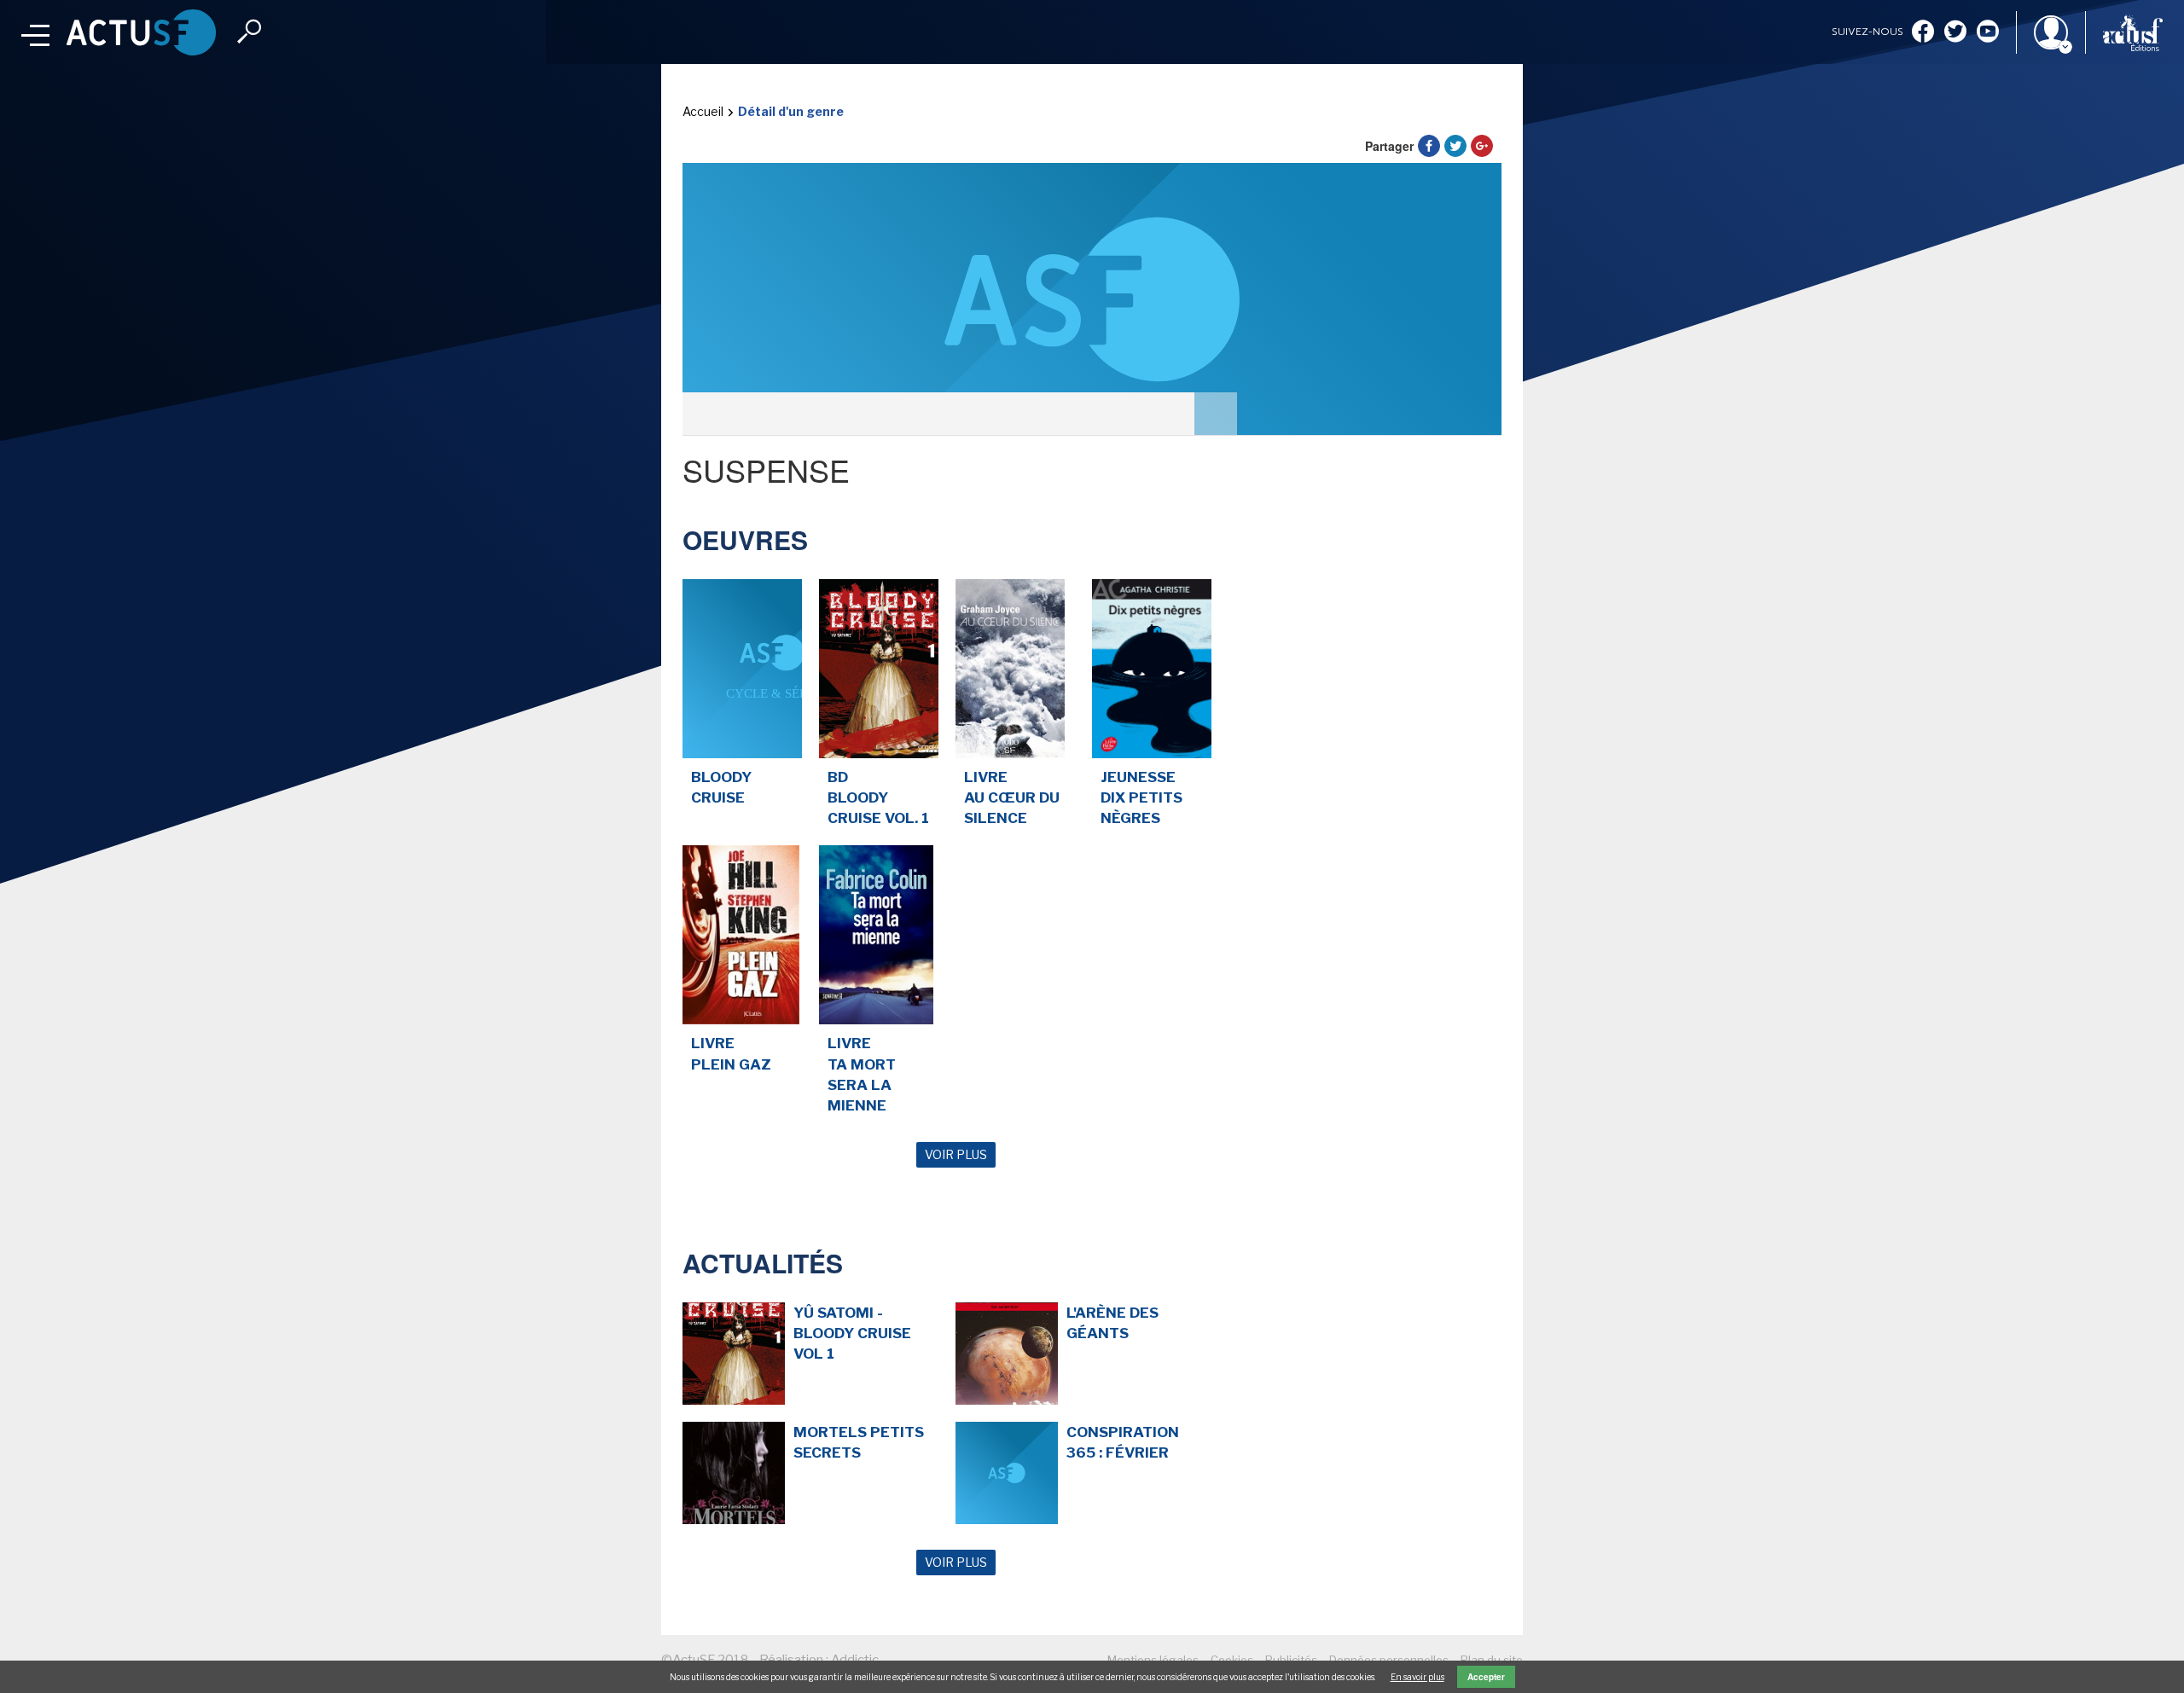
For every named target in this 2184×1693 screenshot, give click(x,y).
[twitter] (1955, 33)
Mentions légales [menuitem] (1153, 1660)
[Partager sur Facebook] (1429, 146)
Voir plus (956, 1154)
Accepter (1486, 1677)
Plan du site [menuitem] (1492, 1660)
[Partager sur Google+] (1482, 146)
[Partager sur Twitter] (1455, 146)
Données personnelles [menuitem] (1389, 1660)
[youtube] (1988, 33)
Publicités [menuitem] (1291, 1660)
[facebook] (1923, 33)
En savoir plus (1417, 1677)
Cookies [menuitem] (1232, 1660)
